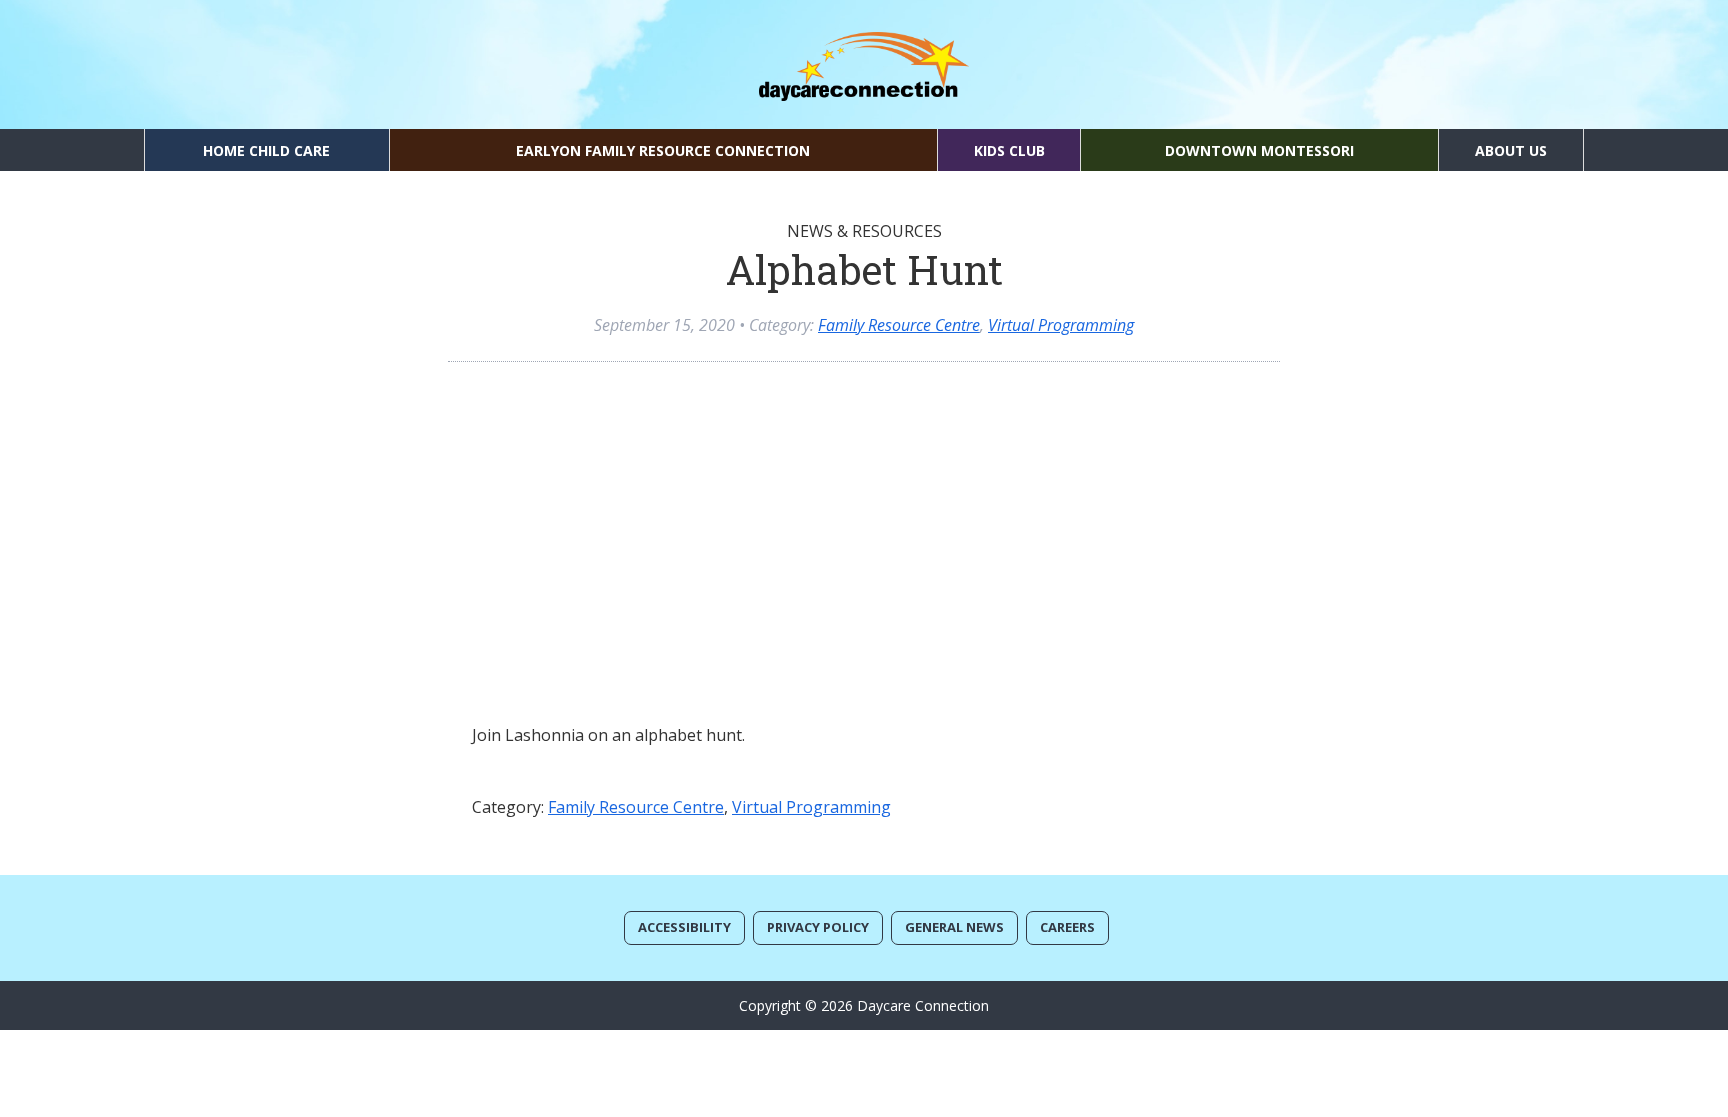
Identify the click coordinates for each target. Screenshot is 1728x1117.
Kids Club (1009, 150)
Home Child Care (266, 150)
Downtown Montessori (1259, 150)
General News (954, 927)
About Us (1511, 150)
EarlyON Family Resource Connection (663, 150)
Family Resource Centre (899, 325)
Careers (1067, 927)
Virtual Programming (1061, 325)
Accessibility (684, 927)
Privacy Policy (818, 927)
